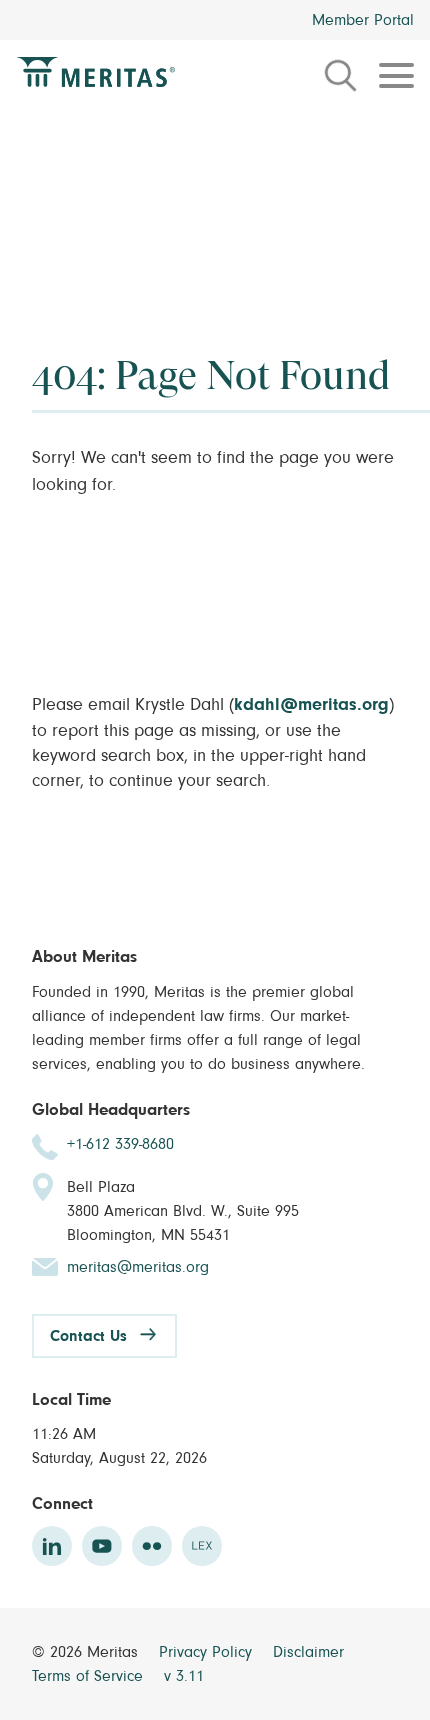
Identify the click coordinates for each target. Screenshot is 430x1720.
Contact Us (88, 1336)
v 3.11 (184, 1676)
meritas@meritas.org (138, 1267)
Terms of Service (90, 1676)
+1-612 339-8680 (120, 1144)
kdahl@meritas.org (311, 705)
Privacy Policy (208, 1652)
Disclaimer (308, 1652)
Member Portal (363, 20)
